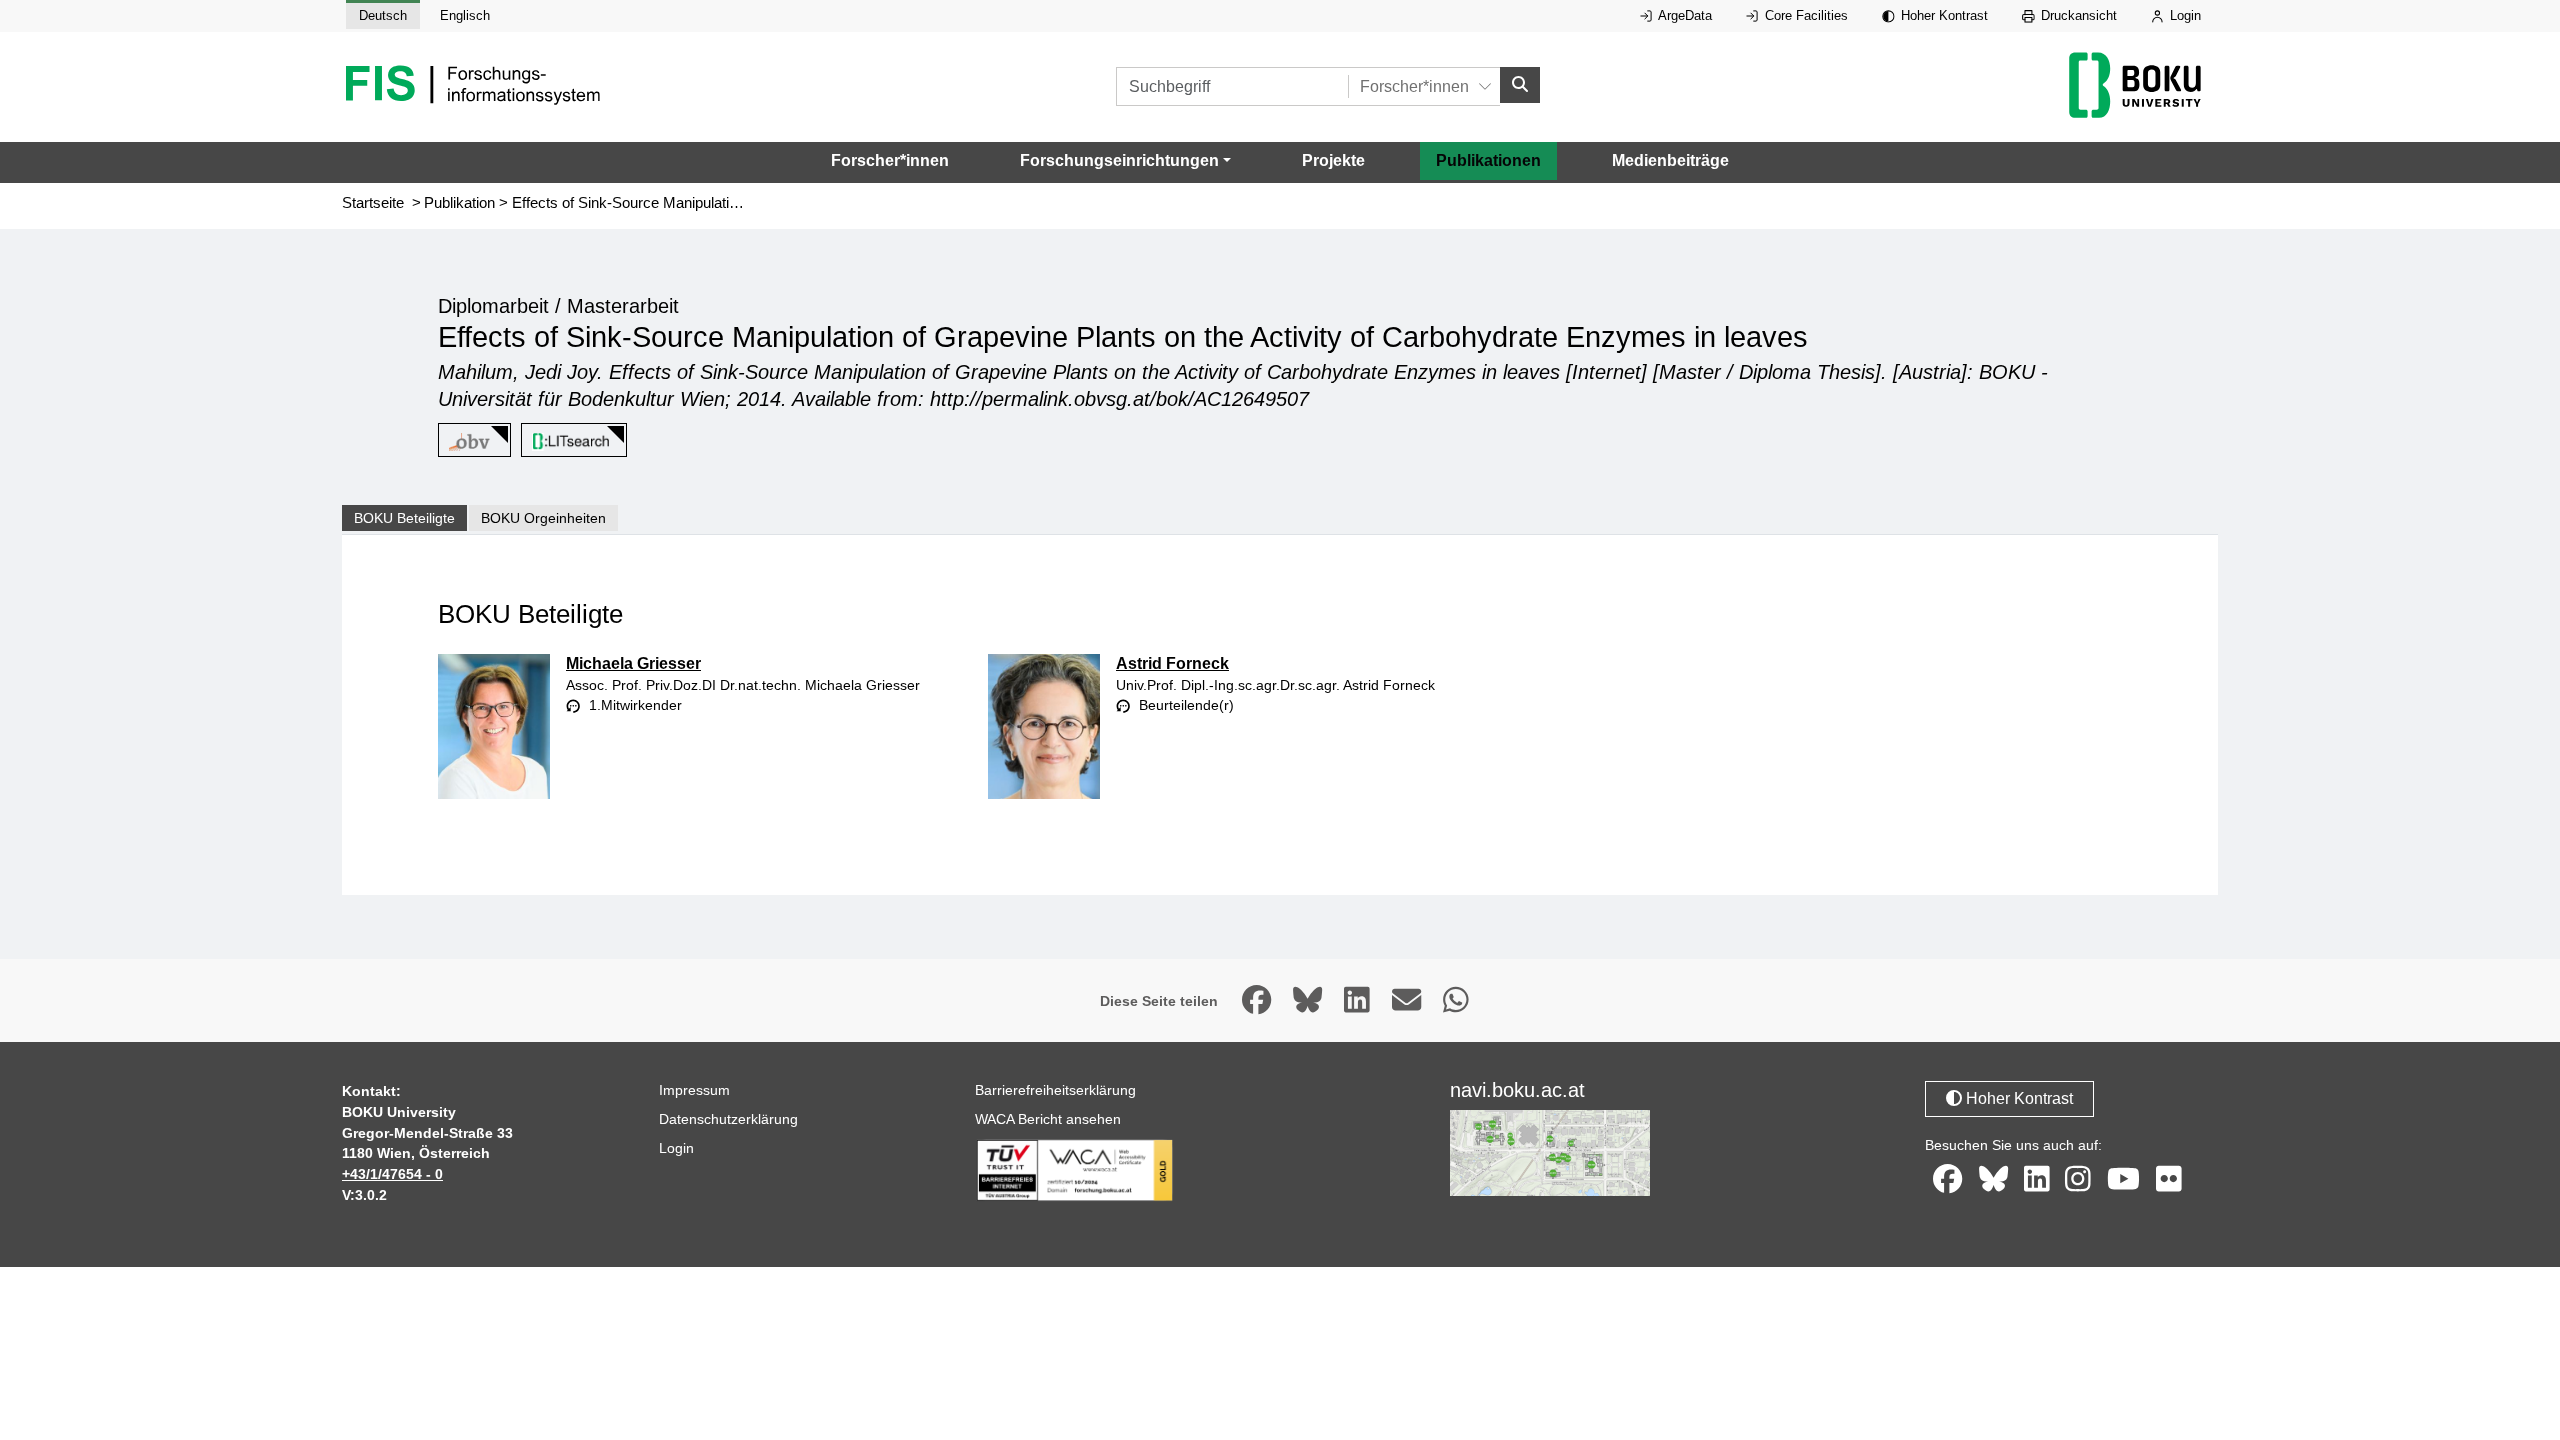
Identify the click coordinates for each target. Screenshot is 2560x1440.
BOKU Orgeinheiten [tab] (543, 518)
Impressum (694, 1090)
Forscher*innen (890, 160)
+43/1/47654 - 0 (392, 1174)
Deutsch (383, 15)
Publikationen (1488, 160)
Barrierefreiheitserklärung (1055, 1090)
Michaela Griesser (633, 663)
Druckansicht (2077, 15)
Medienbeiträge (1670, 160)
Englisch (465, 15)
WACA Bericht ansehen (1048, 1119)
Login (2183, 15)
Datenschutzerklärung (728, 1119)
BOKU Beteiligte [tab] (404, 518)
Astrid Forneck (1172, 663)
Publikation (459, 203)
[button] (1125, 161)
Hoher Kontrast (1942, 15)
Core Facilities (1804, 15)
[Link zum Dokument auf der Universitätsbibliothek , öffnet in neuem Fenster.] (570, 440)
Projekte (1333, 160)
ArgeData (1683, 15)
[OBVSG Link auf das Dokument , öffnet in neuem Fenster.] (471, 440)
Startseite (373, 203)
